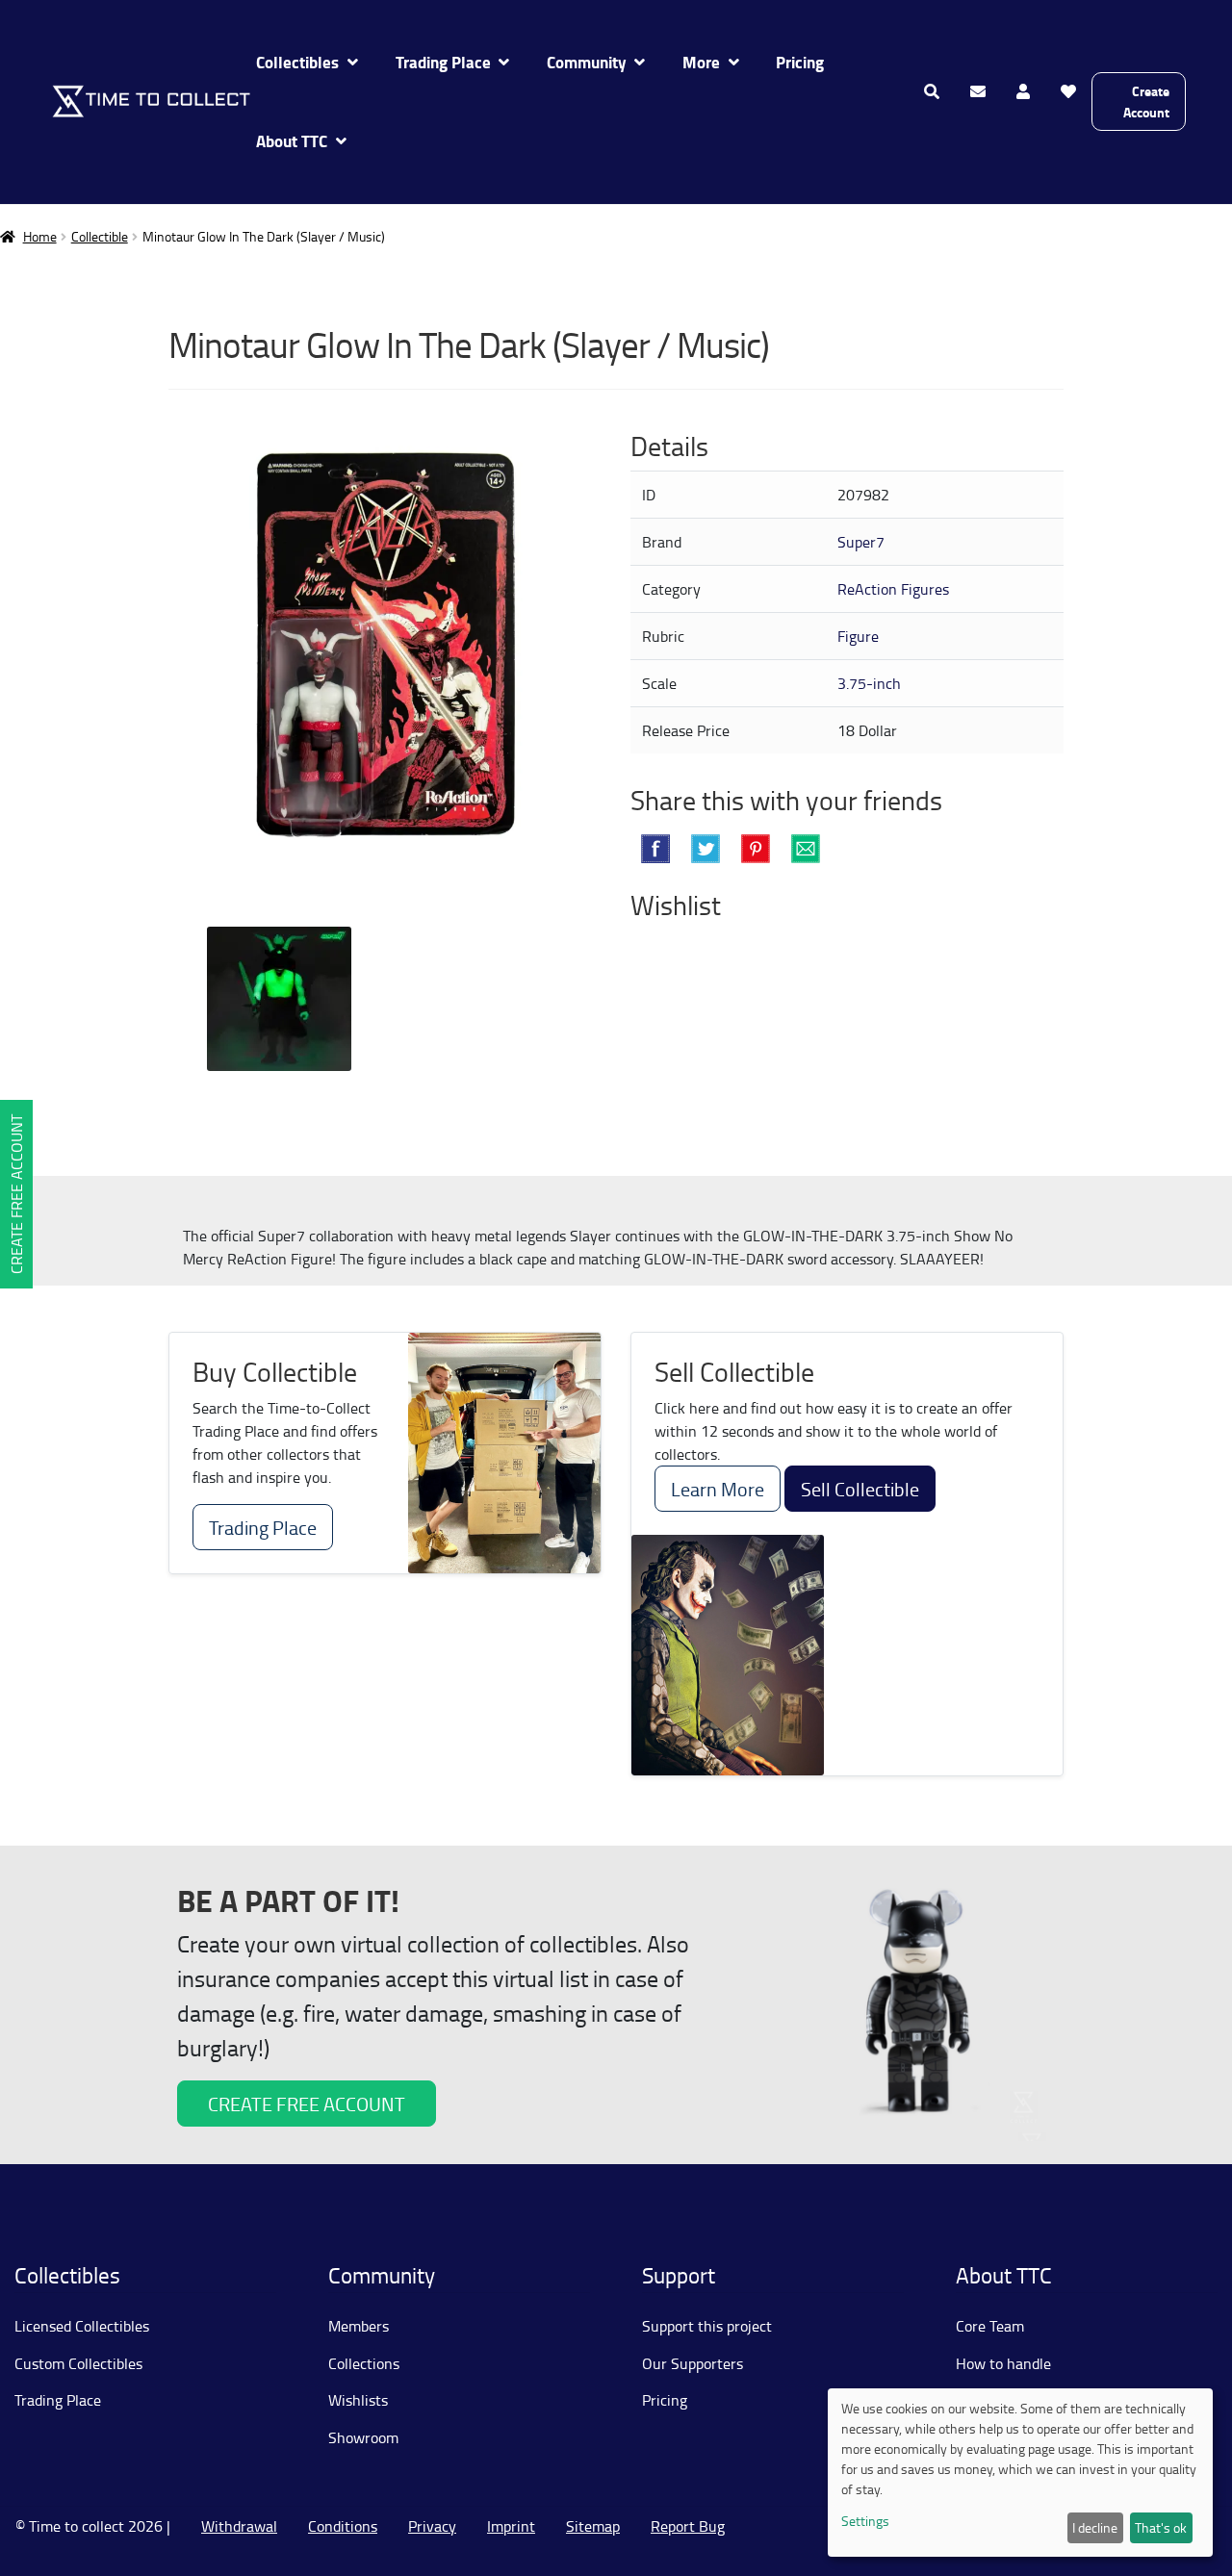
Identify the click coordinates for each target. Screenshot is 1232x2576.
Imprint (511, 2526)
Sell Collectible (860, 1489)
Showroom (363, 2437)
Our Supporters (693, 2363)
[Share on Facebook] (655, 849)
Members (359, 2326)
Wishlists (358, 2400)
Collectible (100, 236)
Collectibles (297, 62)
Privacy (432, 2526)
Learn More (718, 1489)
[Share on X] (706, 849)
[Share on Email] (806, 849)
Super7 (861, 542)
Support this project (707, 2326)
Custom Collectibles (78, 2363)
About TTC (292, 141)
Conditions (343, 2526)
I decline (1095, 2527)
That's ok (1161, 2527)
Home (40, 236)
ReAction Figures (893, 589)
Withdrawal (239, 2526)
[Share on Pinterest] (756, 849)
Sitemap (593, 2526)
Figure (858, 636)
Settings (865, 2521)
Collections (364, 2363)
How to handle (1003, 2363)
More (701, 62)
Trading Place (443, 62)
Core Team (990, 2326)
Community (587, 62)
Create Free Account (16, 1194)
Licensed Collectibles (82, 2326)
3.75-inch (869, 683)
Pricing (800, 62)
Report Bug (688, 2526)
